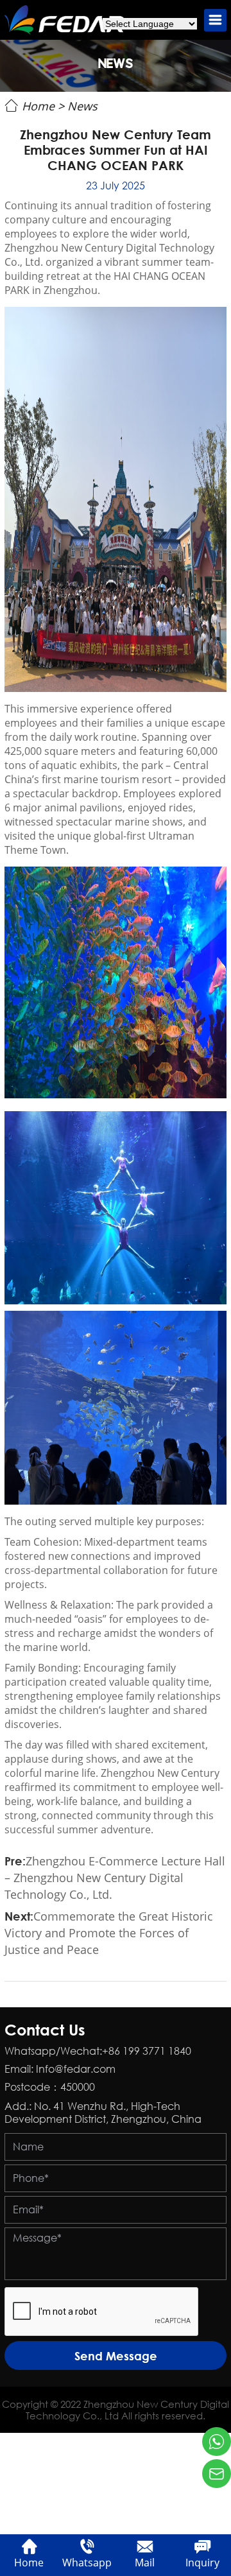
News (82, 106)
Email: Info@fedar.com (60, 2069)
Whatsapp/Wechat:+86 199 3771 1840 (98, 2051)
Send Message (116, 2356)
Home (38, 106)
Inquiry (202, 2563)
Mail (145, 2563)
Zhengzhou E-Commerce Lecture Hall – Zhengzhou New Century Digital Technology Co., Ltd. (115, 1878)
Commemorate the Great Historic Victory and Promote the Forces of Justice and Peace (109, 1933)
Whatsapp (87, 2563)
